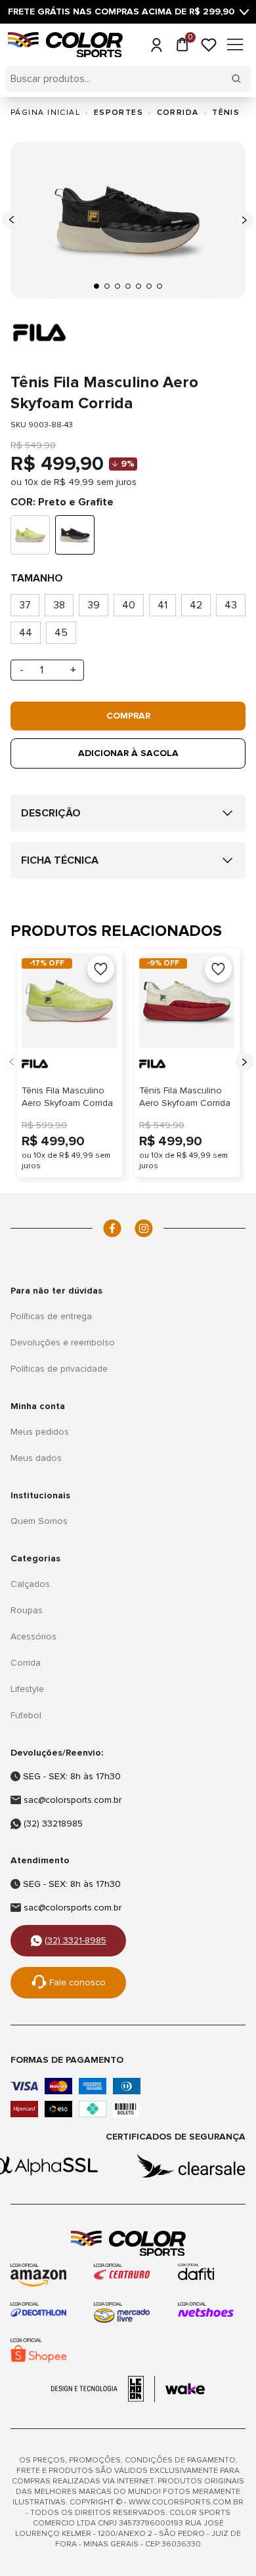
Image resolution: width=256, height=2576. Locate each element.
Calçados (30, 1584)
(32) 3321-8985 (75, 1940)
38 (59, 605)
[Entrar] (156, 45)
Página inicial (45, 113)
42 (196, 605)
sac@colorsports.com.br (73, 1800)
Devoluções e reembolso (63, 1342)
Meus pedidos (40, 1432)
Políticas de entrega (51, 1316)
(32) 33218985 (53, 1824)
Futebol (26, 1715)
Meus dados (36, 1458)
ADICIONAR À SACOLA (128, 753)
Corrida (26, 1663)
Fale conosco (77, 1982)
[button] (96, 286)
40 (129, 605)
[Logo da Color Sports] (128, 2244)
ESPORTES (119, 113)
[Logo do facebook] (112, 1228)
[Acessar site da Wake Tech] (185, 2389)
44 (26, 633)
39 (94, 605)
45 (61, 633)
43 (231, 605)
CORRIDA (178, 113)
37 (25, 605)
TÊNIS (226, 113)
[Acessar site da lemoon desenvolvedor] (103, 2389)
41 (162, 605)
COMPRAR (128, 716)
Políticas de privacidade (59, 1369)
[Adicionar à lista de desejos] (101, 969)
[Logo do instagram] (144, 1228)
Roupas (27, 1610)
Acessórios (33, 1636)
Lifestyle (27, 1689)
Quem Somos (39, 1521)
